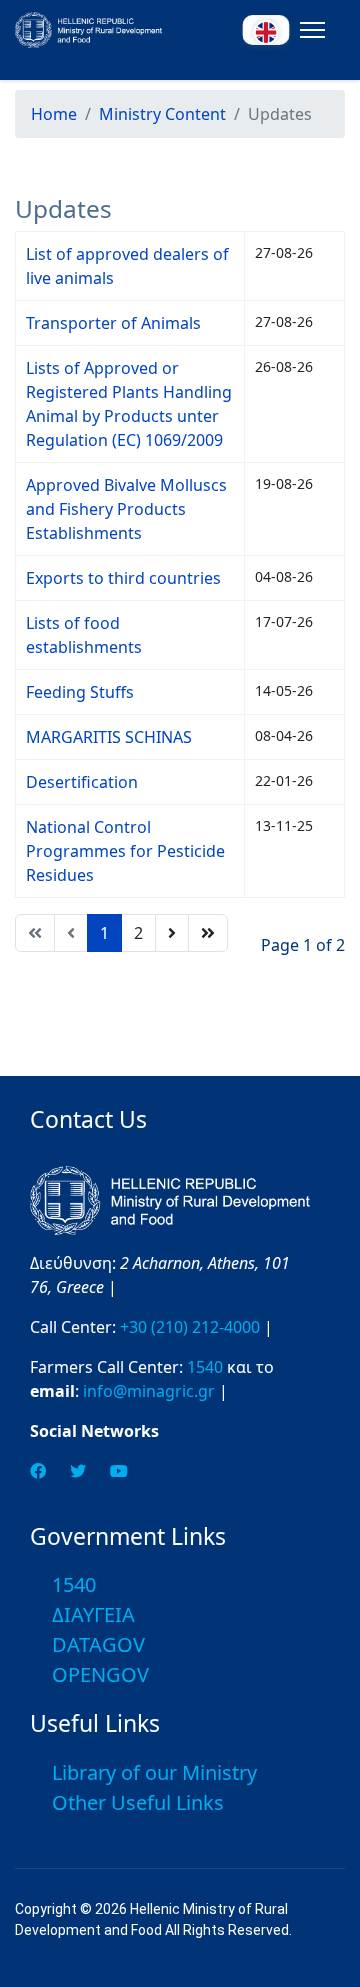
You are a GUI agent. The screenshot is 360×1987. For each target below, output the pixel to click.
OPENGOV (100, 1674)
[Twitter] (78, 1471)
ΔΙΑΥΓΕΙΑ (93, 1614)
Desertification (82, 782)
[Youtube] (119, 1471)
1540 (205, 1367)
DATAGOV (98, 1644)
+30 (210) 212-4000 (190, 1327)
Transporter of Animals (113, 323)
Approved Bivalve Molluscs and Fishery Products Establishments (126, 509)
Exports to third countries (123, 578)
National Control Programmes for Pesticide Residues (125, 851)
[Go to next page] (172, 933)
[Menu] (308, 30)
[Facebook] (38, 1471)
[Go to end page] (208, 933)
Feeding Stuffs (80, 692)
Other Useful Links (138, 1802)
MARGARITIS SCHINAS (109, 737)
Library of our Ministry (154, 1772)
